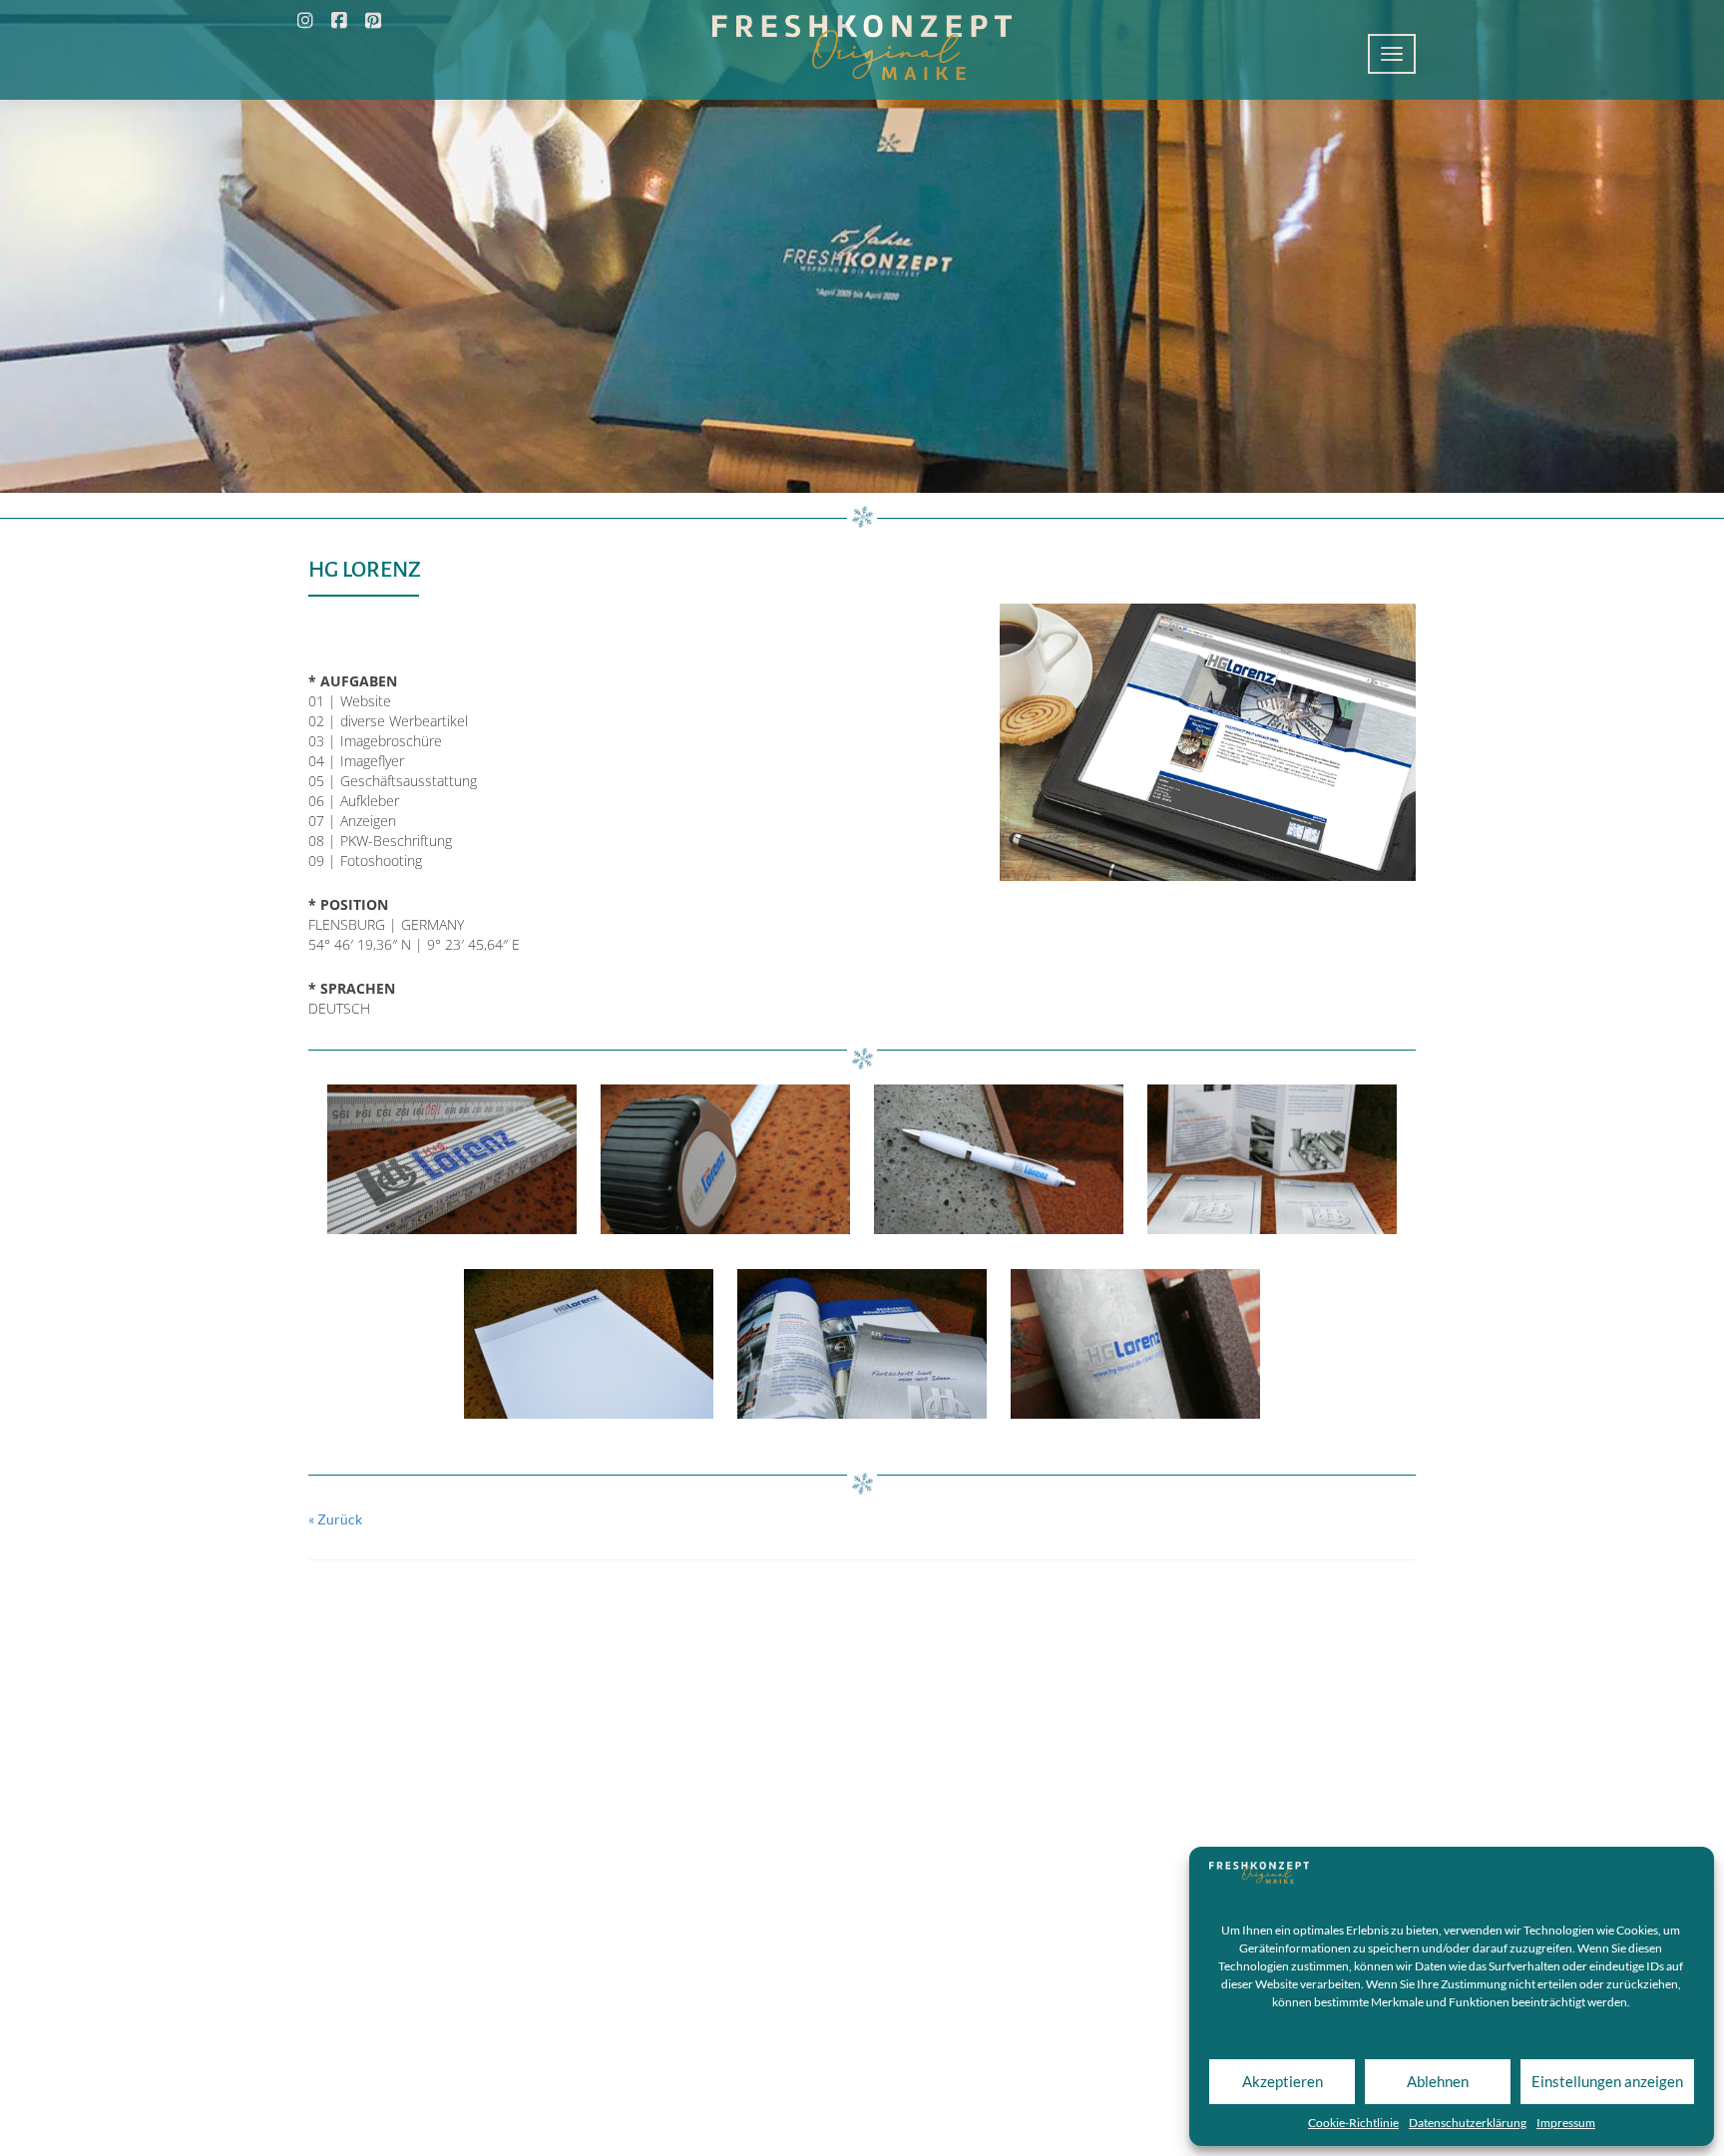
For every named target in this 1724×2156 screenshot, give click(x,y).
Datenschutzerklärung (1468, 2123)
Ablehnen (1438, 2081)
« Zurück (335, 1519)
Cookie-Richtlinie (1353, 2123)
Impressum (1566, 2123)
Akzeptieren (1283, 2081)
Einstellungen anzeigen (1607, 2081)
